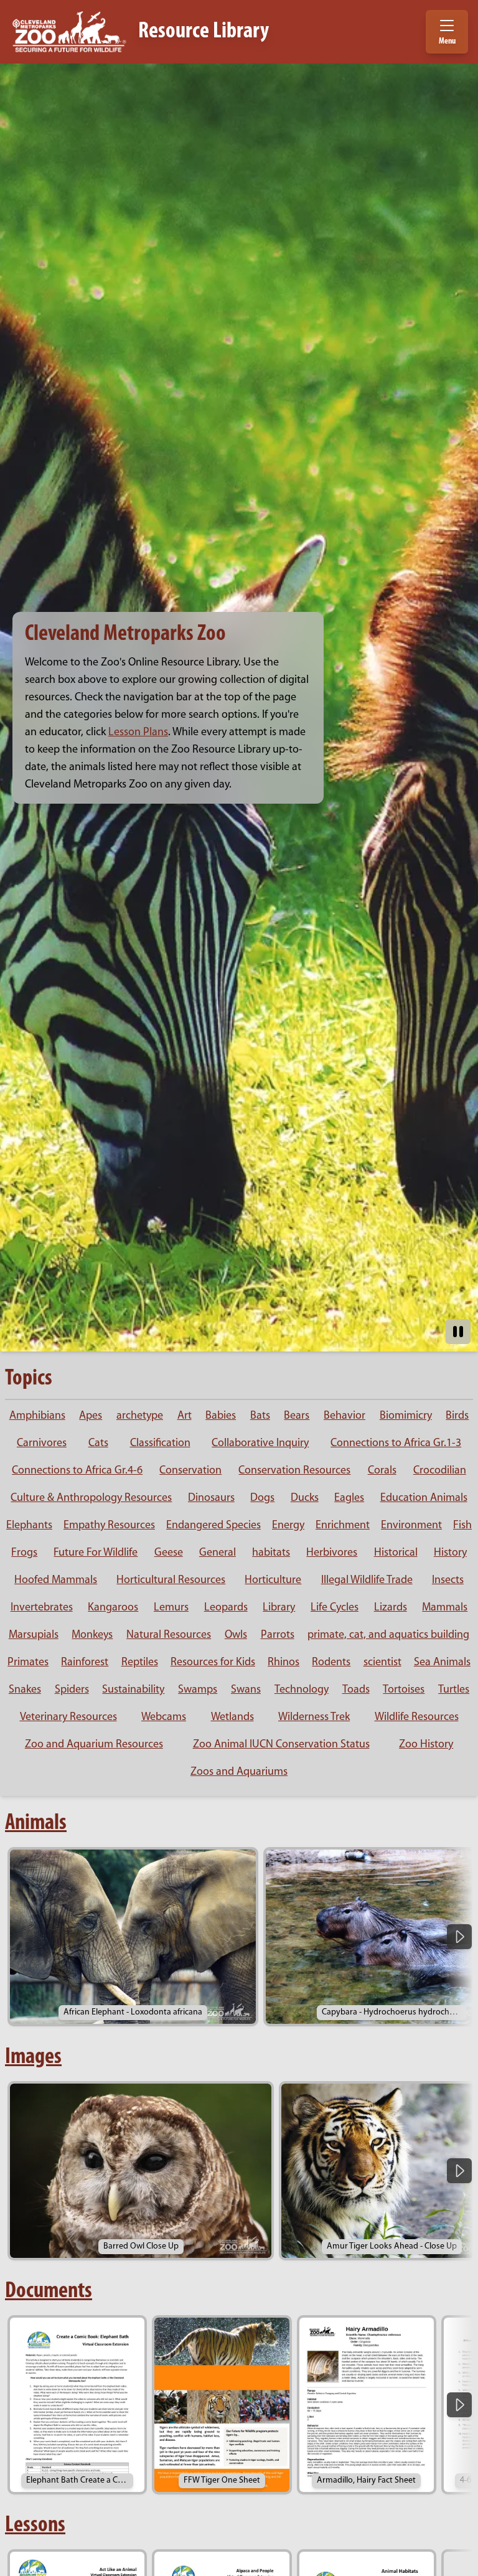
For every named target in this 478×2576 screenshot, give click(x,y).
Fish (462, 1526)
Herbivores (332, 1553)
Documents (49, 2292)
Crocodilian (440, 1471)
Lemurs (171, 1608)
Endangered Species (213, 1526)
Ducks (305, 1498)
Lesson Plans (138, 733)
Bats (260, 1416)
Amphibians (37, 1416)
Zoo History (426, 1745)
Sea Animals (442, 1663)
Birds (457, 1416)
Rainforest (85, 1663)
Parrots (278, 1635)
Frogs (24, 1553)
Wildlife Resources (417, 1718)
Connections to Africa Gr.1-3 (396, 1444)
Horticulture (273, 1581)
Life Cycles (335, 1608)
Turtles (454, 1690)
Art (185, 1416)
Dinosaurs (211, 1498)
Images (33, 2057)
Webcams (164, 1718)
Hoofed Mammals (56, 1581)
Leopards (226, 1608)
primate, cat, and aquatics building (388, 1635)
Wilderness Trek (314, 1718)
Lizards (391, 1608)
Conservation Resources (294, 1471)
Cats (98, 1444)
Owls (236, 1635)
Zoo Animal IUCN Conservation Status (281, 1745)
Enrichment (343, 1526)
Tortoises (404, 1690)
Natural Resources (169, 1635)
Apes (91, 1416)
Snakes (25, 1690)
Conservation (190, 1471)
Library (279, 1608)
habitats (271, 1553)
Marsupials (34, 1635)
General (218, 1553)
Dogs (262, 1498)
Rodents (331, 1663)
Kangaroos (113, 1608)
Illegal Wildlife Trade (367, 1581)
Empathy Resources (109, 1526)
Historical (396, 1553)
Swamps (198, 1690)
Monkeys (92, 1635)
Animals (36, 1823)
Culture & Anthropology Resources (91, 1498)
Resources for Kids (213, 1663)
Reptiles (140, 1663)
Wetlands (232, 1718)
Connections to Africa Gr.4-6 (77, 1471)
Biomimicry (406, 1416)
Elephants (29, 1526)
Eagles (349, 1498)
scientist (382, 1663)
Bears (297, 1416)
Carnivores (42, 1444)
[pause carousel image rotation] (458, 1332)
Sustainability (133, 1690)
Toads (356, 1690)
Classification (160, 1444)
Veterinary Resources (68, 1718)
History (450, 1553)
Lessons (35, 2526)
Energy (288, 1526)
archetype (140, 1416)
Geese (169, 1553)
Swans (246, 1690)
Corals (382, 1471)
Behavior (344, 1416)
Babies (221, 1416)
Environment (411, 1526)
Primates (28, 1663)
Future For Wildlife (96, 1553)
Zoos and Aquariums (239, 1772)
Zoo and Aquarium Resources (94, 1745)
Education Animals (424, 1498)
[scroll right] (459, 1937)
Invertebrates (42, 1608)
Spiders (72, 1690)
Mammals (445, 1608)
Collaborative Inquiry (260, 1444)
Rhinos (284, 1663)
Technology (302, 1690)
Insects (448, 1581)
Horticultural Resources (171, 1581)
